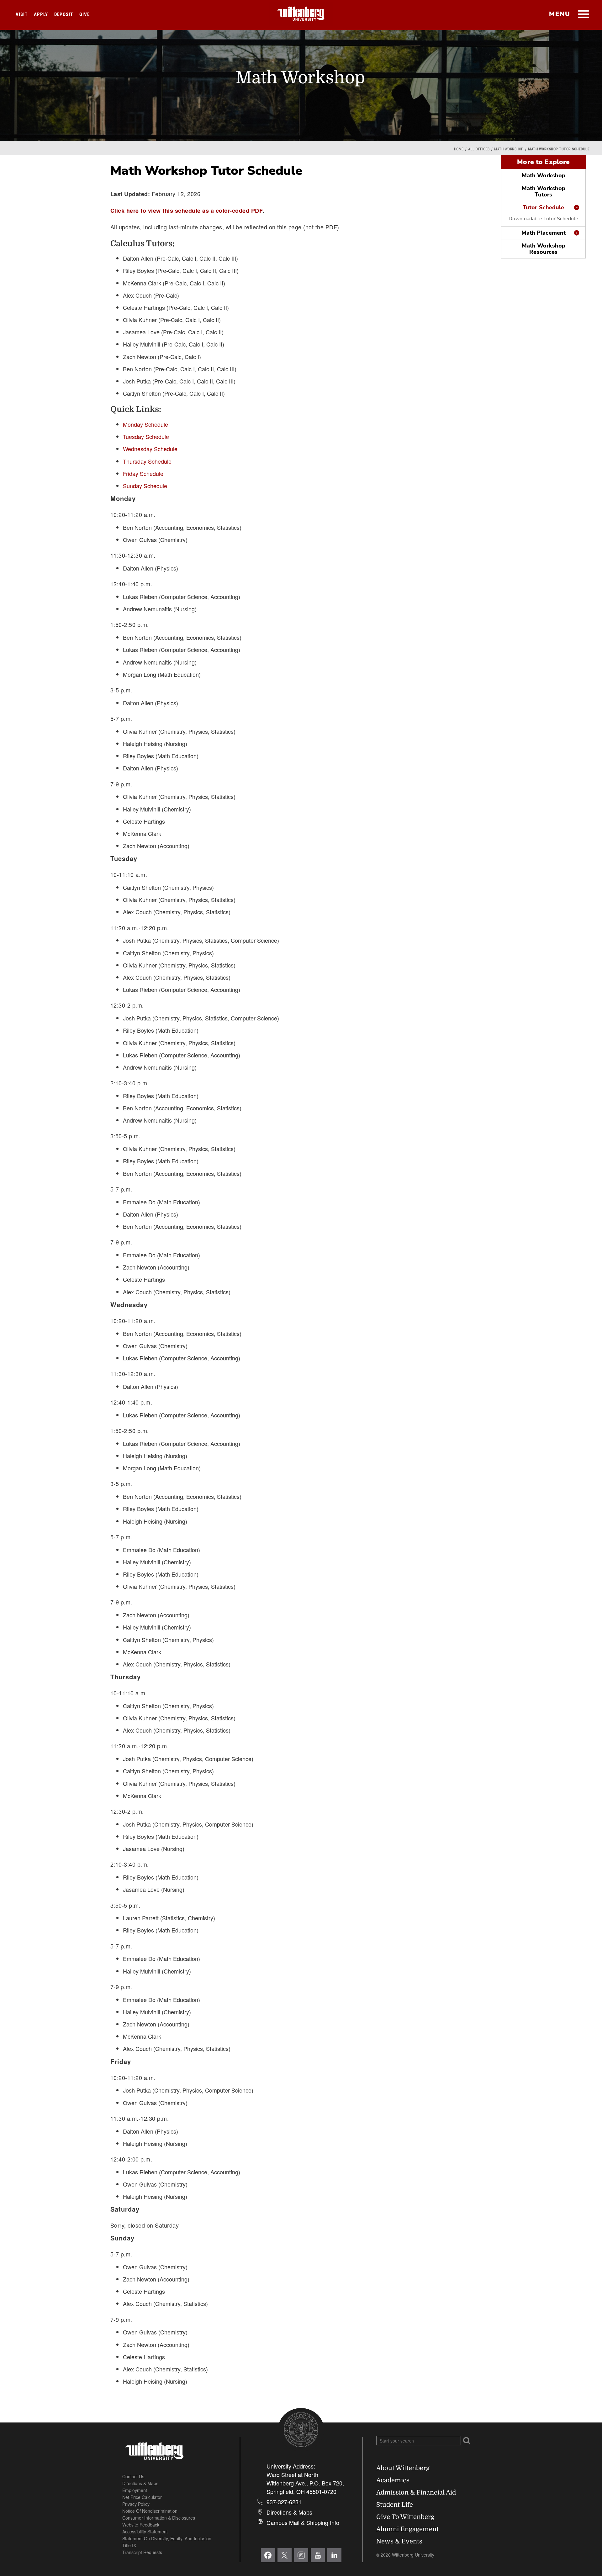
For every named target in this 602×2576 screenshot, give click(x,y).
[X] (285, 2555)
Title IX (129, 2545)
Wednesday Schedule (150, 449)
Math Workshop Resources (544, 249)
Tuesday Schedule (146, 436)
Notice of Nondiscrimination (150, 2511)
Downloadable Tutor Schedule (543, 219)
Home (459, 149)
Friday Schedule (143, 473)
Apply (41, 14)
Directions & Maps (140, 2483)
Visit (22, 14)
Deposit (64, 14)
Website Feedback (141, 2525)
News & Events (399, 2541)
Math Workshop (509, 149)
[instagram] (301, 2555)
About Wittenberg (403, 2468)
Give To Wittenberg (405, 2517)
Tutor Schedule (544, 207)
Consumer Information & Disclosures (159, 2518)
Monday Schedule (145, 424)
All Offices (479, 149)
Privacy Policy (136, 2504)
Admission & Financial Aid (416, 2493)
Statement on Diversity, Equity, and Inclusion (167, 2538)
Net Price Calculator (142, 2497)
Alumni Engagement (407, 2529)
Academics (393, 2480)
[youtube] (318, 2555)
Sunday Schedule (145, 486)
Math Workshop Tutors (544, 191)
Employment (135, 2490)
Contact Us (133, 2476)
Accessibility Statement (145, 2532)
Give (84, 14)
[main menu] (583, 15)
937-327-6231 (284, 2502)
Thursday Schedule (147, 461)
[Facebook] (268, 2555)
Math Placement (544, 233)
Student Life (395, 2505)
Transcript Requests (142, 2552)
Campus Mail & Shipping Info (303, 2522)
